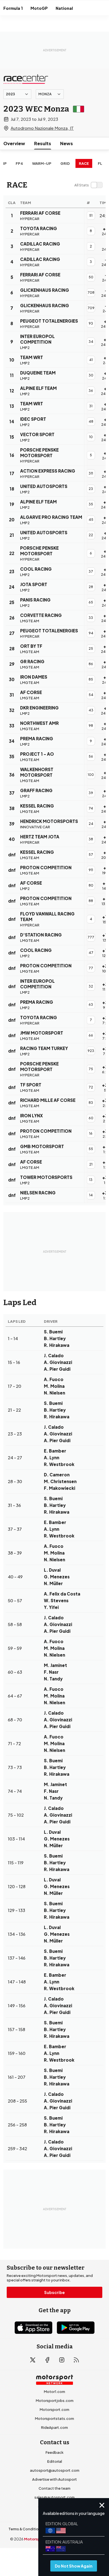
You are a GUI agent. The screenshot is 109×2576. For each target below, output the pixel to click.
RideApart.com (54, 2427)
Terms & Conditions (26, 2529)
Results (43, 143)
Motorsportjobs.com (55, 2401)
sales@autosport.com (54, 2497)
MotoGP (39, 8)
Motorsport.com (54, 2409)
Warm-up (42, 163)
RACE (84, 163)
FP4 (19, 163)
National (64, 8)
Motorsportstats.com (54, 2418)
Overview (14, 143)
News (67, 143)
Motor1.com (54, 2392)
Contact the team (54, 2488)
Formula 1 (13, 8)
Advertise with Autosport (54, 2479)
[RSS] (76, 2360)
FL (100, 163)
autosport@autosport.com (55, 2470)
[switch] (88, 185)
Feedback (54, 2452)
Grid (65, 163)
